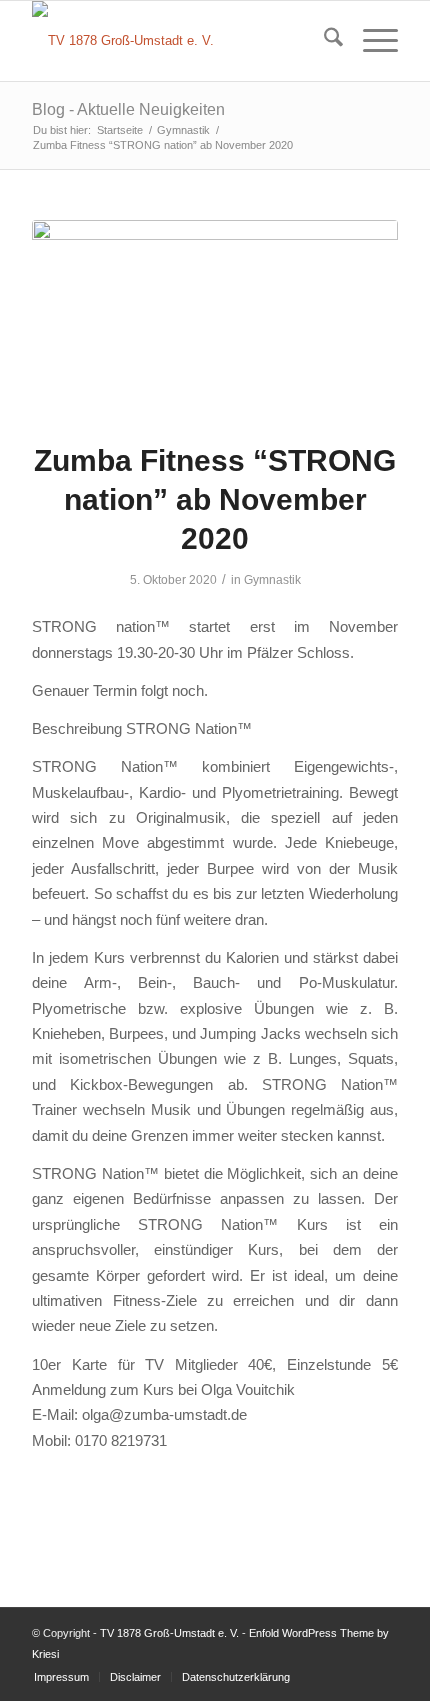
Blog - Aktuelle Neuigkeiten (128, 109)
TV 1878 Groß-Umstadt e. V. (169, 1633)
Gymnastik (272, 580)
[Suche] (323, 41)
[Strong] (215, 318)
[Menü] (370, 41)
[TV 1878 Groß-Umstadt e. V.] (178, 41)
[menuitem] (323, 41)
